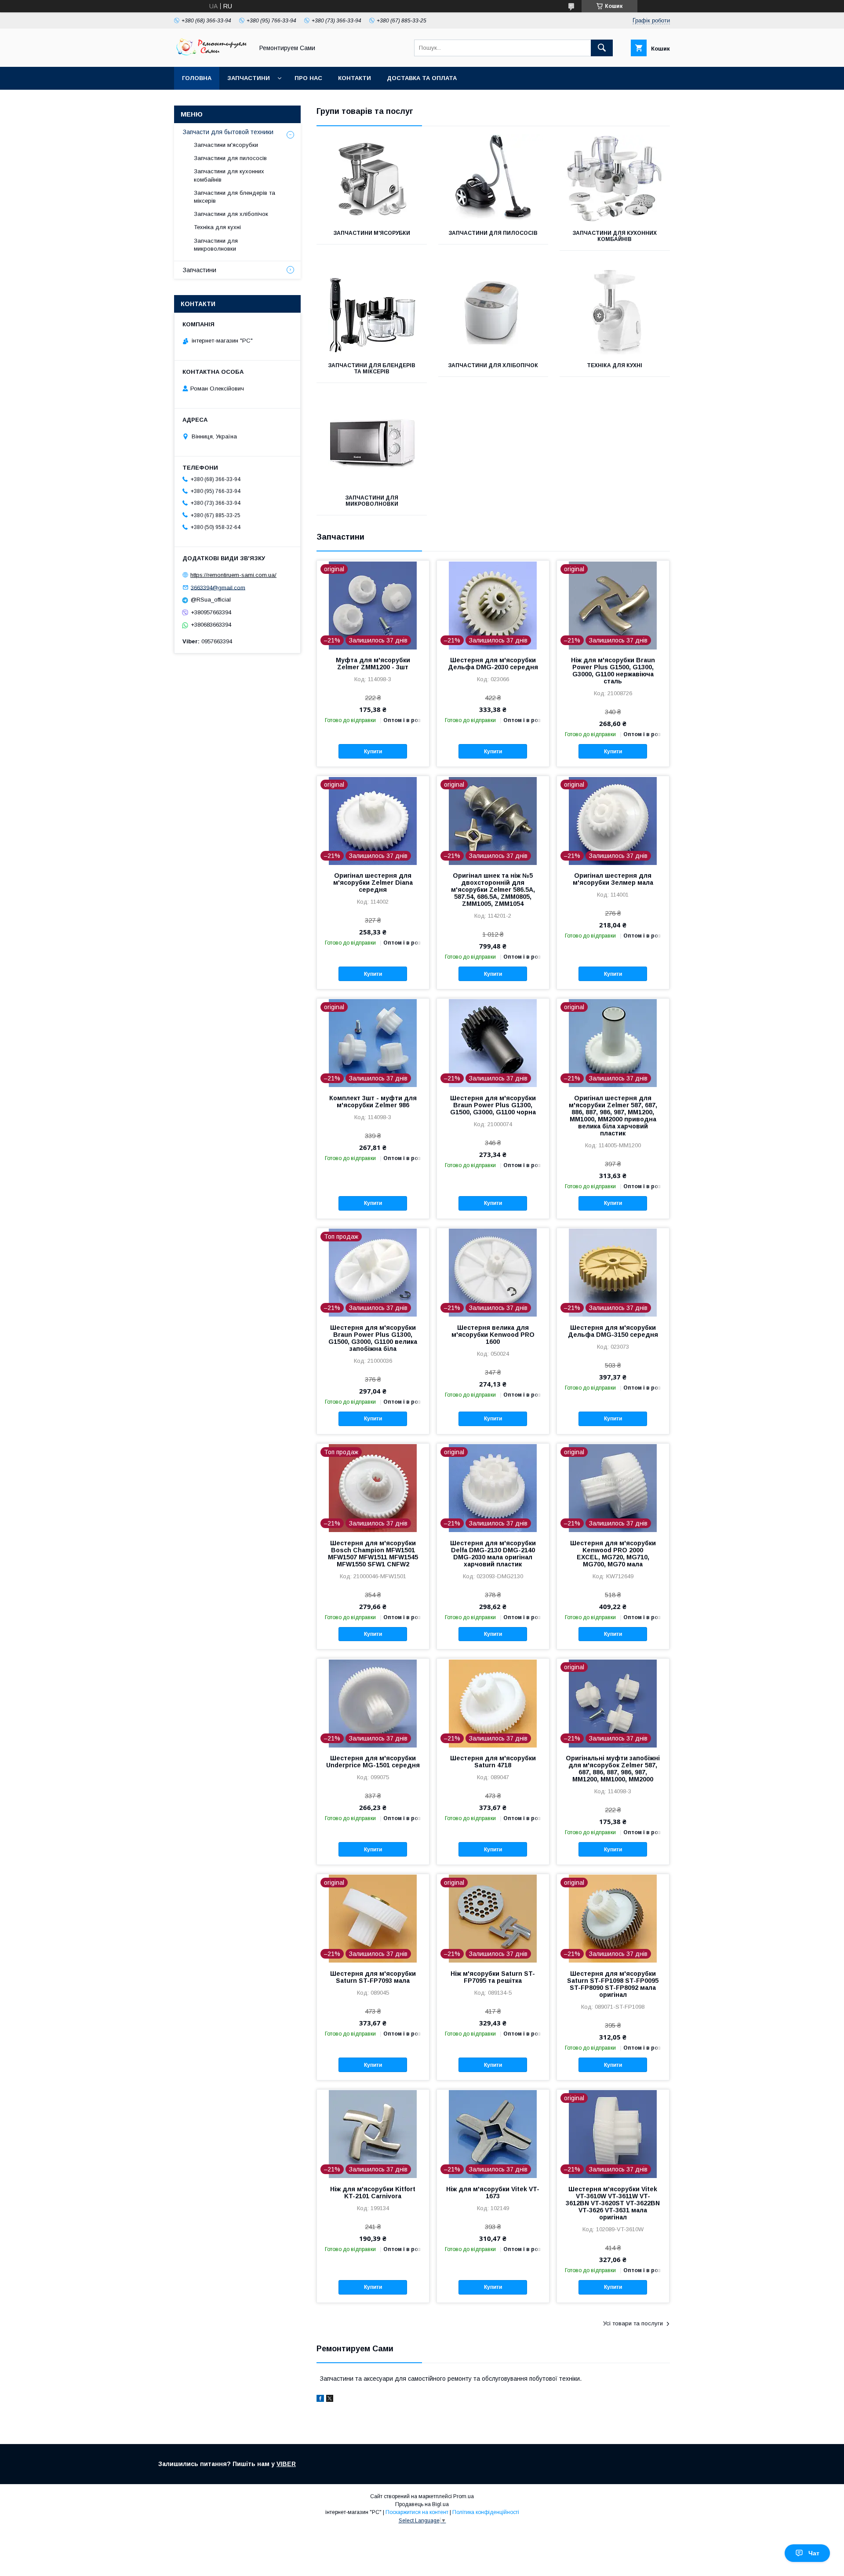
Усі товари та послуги (633, 2323)
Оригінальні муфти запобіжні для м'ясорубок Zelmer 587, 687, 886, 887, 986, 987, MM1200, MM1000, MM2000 (613, 1769)
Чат (814, 2553)
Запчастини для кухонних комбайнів (615, 236)
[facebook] (320, 2400)
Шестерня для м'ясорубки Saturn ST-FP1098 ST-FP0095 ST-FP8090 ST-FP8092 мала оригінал (613, 1984)
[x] (330, 2400)
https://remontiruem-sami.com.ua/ (233, 575)
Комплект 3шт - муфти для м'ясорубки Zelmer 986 (373, 1102)
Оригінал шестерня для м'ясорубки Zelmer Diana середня (373, 883)
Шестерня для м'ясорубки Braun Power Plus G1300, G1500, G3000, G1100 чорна (493, 1105)
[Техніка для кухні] (615, 310)
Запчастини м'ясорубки (372, 233)
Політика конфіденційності (486, 2512)
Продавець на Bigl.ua (422, 2504)
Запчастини (249, 78)
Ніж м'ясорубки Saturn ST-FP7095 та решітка (493, 1977)
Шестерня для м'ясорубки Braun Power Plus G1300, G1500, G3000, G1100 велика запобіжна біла (373, 1338)
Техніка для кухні (615, 365)
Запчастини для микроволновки (372, 501)
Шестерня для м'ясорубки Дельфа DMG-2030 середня (493, 664)
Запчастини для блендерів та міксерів (372, 369)
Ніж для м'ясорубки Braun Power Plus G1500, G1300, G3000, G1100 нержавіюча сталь (613, 671)
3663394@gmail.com (218, 587)
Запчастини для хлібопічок (493, 365)
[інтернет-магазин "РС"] (211, 55)
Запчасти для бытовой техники (228, 132)
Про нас (308, 78)
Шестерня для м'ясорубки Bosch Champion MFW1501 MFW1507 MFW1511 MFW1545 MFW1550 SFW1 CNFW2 (373, 1554)
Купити (373, 752)
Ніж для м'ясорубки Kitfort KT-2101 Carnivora (373, 2193)
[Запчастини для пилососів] (493, 178)
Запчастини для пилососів (493, 233)
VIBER (286, 2464)
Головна (197, 78)
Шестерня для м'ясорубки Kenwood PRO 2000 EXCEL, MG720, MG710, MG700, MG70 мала (613, 1554)
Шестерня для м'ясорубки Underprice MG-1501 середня (373, 1762)
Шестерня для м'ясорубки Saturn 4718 (493, 1762)
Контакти (355, 78)
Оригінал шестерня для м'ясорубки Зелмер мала (613, 879)
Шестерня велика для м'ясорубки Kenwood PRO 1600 (493, 1335)
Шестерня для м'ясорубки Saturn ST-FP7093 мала (373, 1977)
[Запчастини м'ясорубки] (372, 178)
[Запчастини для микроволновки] (372, 443)
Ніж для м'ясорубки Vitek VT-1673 (493, 2193)
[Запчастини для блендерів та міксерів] (372, 310)
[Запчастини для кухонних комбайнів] (615, 178)
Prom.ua (464, 2496)
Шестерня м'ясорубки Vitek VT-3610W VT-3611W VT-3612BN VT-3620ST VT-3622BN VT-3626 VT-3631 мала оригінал (613, 2203)
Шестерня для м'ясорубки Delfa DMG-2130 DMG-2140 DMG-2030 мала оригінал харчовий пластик (493, 1554)
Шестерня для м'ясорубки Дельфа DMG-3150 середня (613, 1331)
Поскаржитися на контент (417, 2512)
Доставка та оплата (422, 78)
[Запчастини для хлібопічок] (493, 310)
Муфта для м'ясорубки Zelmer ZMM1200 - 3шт (373, 664)
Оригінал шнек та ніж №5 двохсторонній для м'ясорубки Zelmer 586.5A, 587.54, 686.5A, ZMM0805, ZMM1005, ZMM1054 (493, 890)
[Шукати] (602, 48)
